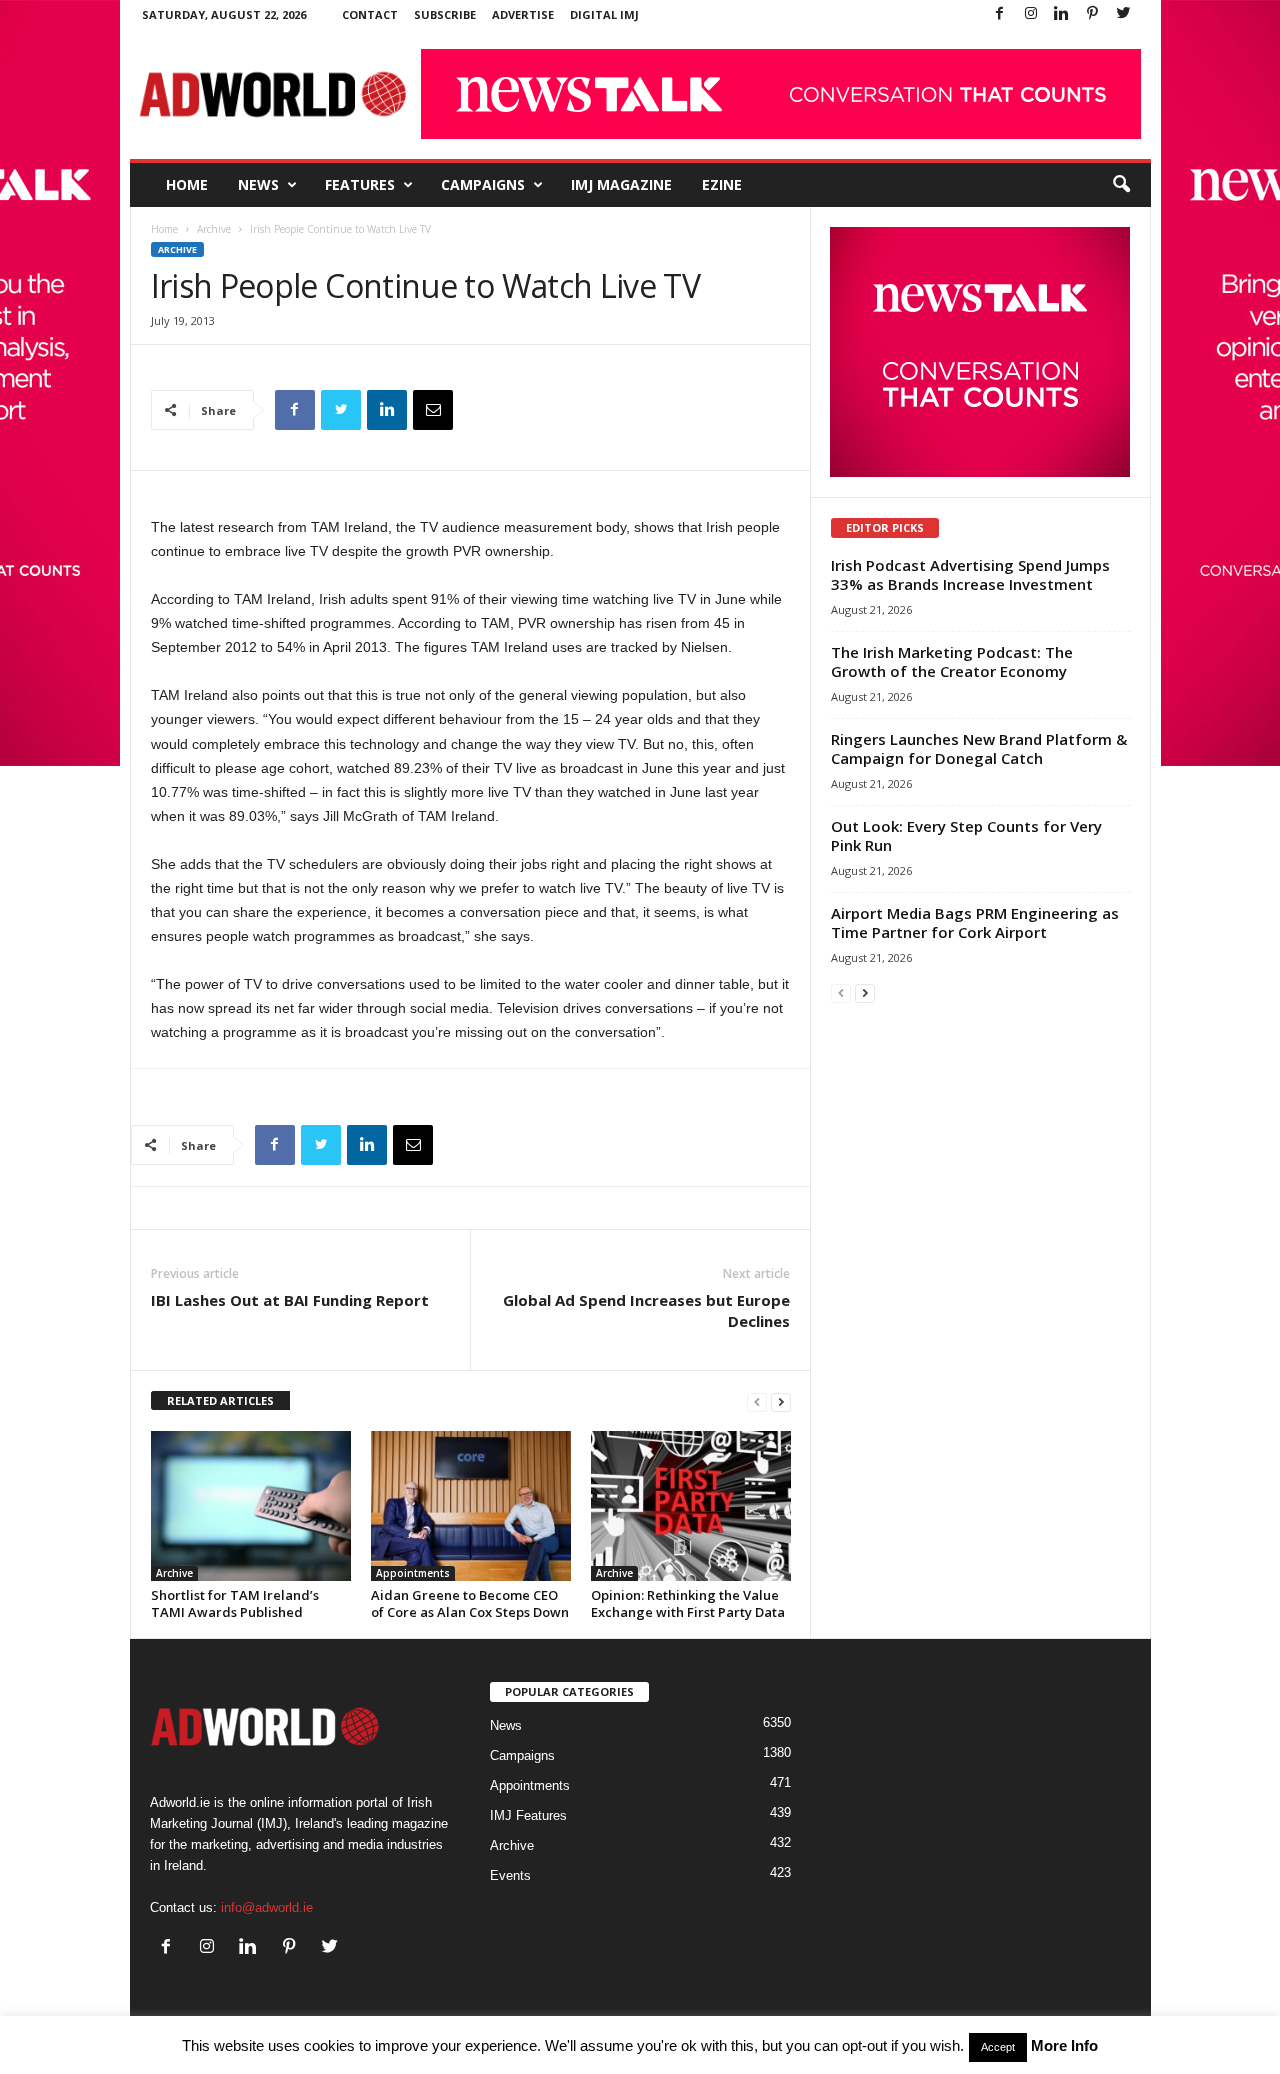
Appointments (413, 1573)
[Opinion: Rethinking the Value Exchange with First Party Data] (691, 1506)
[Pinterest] (1093, 14)
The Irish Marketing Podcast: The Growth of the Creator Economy (952, 661)
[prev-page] (757, 1401)
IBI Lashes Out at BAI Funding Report (290, 1300)
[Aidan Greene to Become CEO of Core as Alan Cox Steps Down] (471, 1506)
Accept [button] (998, 2047)
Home (187, 184)
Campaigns (483, 184)
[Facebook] (1000, 14)
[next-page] (781, 1401)
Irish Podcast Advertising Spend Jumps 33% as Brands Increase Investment (970, 574)
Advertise (523, 14)
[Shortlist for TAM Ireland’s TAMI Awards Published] (251, 1506)
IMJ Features (528, 1815)
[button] (1121, 185)
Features (360, 184)
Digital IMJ (604, 14)
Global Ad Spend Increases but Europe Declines (646, 1310)
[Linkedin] (1062, 14)
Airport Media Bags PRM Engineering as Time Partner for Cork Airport (975, 922)
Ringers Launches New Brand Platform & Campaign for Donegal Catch (979, 748)
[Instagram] (1031, 14)
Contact (370, 14)
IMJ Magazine (621, 184)
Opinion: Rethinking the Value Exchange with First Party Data (688, 1603)
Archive (214, 229)
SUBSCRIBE (445, 14)
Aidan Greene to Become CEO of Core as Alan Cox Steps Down (470, 1603)
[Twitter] (1124, 14)
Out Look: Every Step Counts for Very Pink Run (966, 835)
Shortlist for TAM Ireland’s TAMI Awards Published (235, 1603)
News (258, 184)
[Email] (433, 410)
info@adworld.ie (267, 1907)
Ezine (722, 184)
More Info (1064, 2045)
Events (510, 1875)
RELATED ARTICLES (220, 1400)
